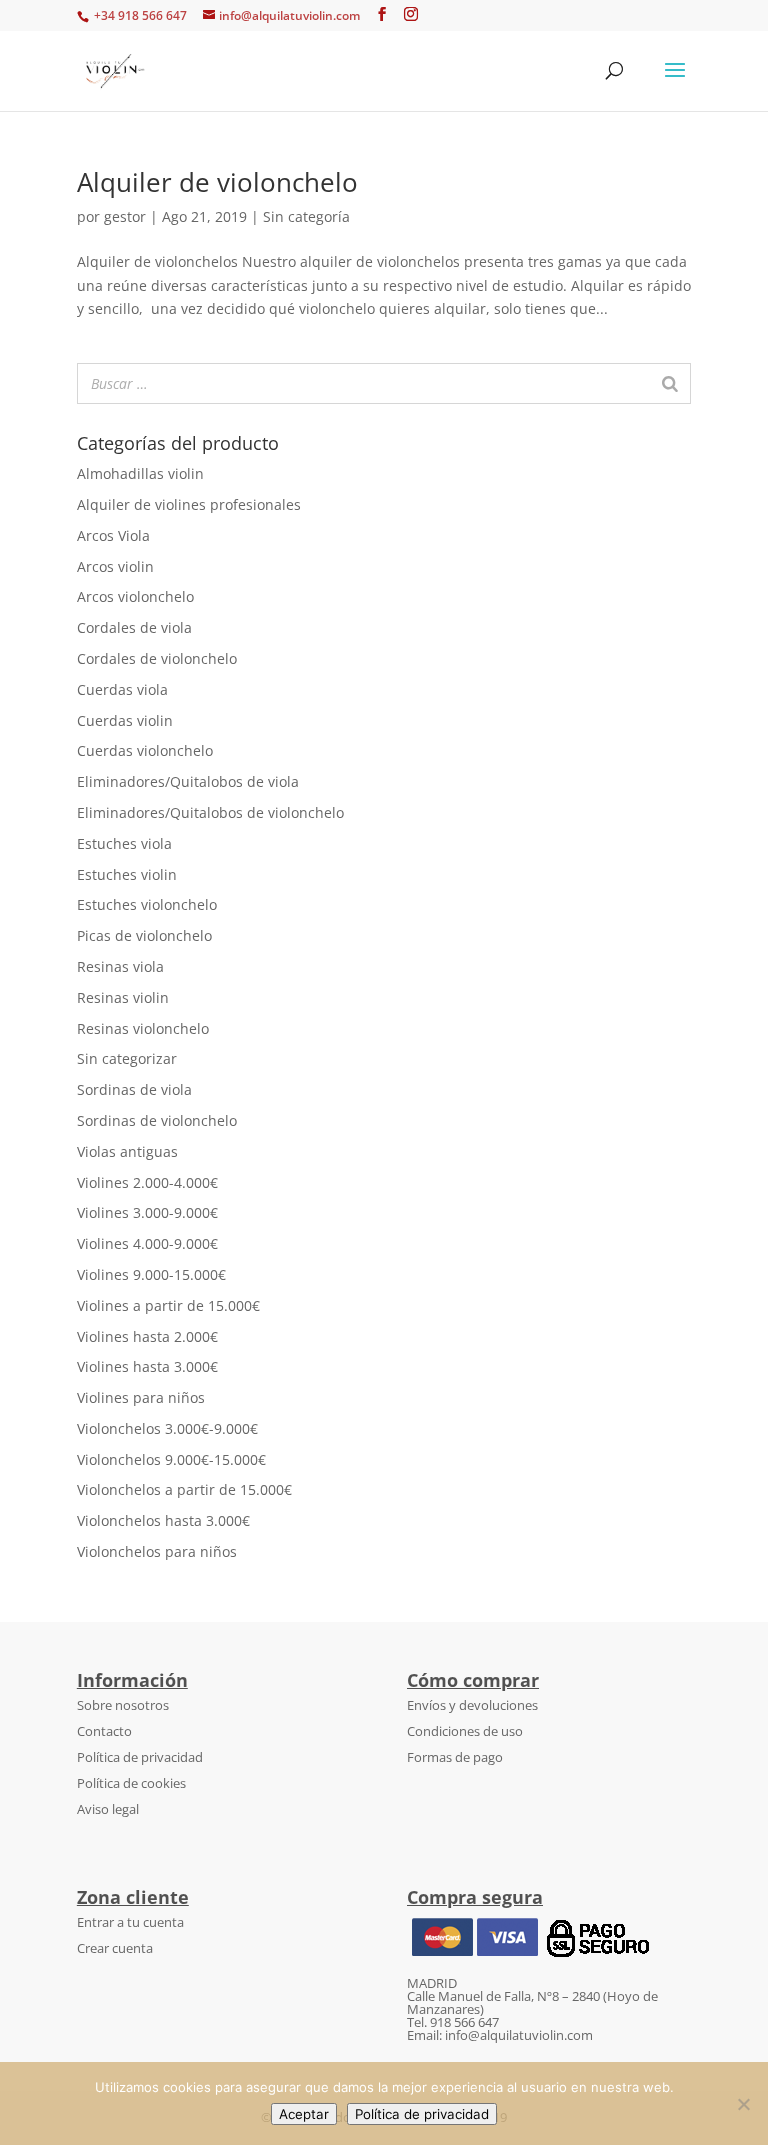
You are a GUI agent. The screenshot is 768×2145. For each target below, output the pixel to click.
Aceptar (304, 2114)
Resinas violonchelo (143, 1028)
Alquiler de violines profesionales (189, 504)
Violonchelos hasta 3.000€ (163, 1520)
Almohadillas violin (140, 473)
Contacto (104, 1731)
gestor (125, 216)
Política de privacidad (140, 1757)
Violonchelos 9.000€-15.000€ (171, 1459)
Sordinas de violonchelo (157, 1120)
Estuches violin (127, 874)
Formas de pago (455, 1757)
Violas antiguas (127, 1151)
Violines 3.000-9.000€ (147, 1212)
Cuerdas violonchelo (145, 750)
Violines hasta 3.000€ (147, 1366)
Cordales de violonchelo (157, 658)
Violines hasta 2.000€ (147, 1336)
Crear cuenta (115, 1948)
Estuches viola (124, 843)
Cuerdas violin (125, 720)
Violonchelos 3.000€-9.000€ (167, 1428)
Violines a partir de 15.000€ (168, 1305)
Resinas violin (123, 997)
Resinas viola (120, 966)
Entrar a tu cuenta (130, 1922)
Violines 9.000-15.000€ (151, 1274)
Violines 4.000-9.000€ (147, 1243)
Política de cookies (131, 1783)
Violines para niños (141, 1397)
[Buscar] (670, 383)
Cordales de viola (134, 627)
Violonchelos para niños (157, 1551)
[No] (743, 2104)
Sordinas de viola (134, 1089)
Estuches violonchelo (147, 904)
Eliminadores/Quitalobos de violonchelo (210, 812)
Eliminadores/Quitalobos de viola (188, 781)
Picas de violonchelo (144, 935)
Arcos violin (115, 566)
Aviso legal (108, 1809)
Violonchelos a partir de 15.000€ (184, 1489)
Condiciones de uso (465, 1731)
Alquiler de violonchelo (217, 182)
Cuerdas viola (122, 689)
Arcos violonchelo (135, 596)
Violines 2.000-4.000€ (147, 1182)
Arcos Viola (113, 535)
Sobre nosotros (123, 1705)
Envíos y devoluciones (472, 1705)
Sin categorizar (127, 1058)
